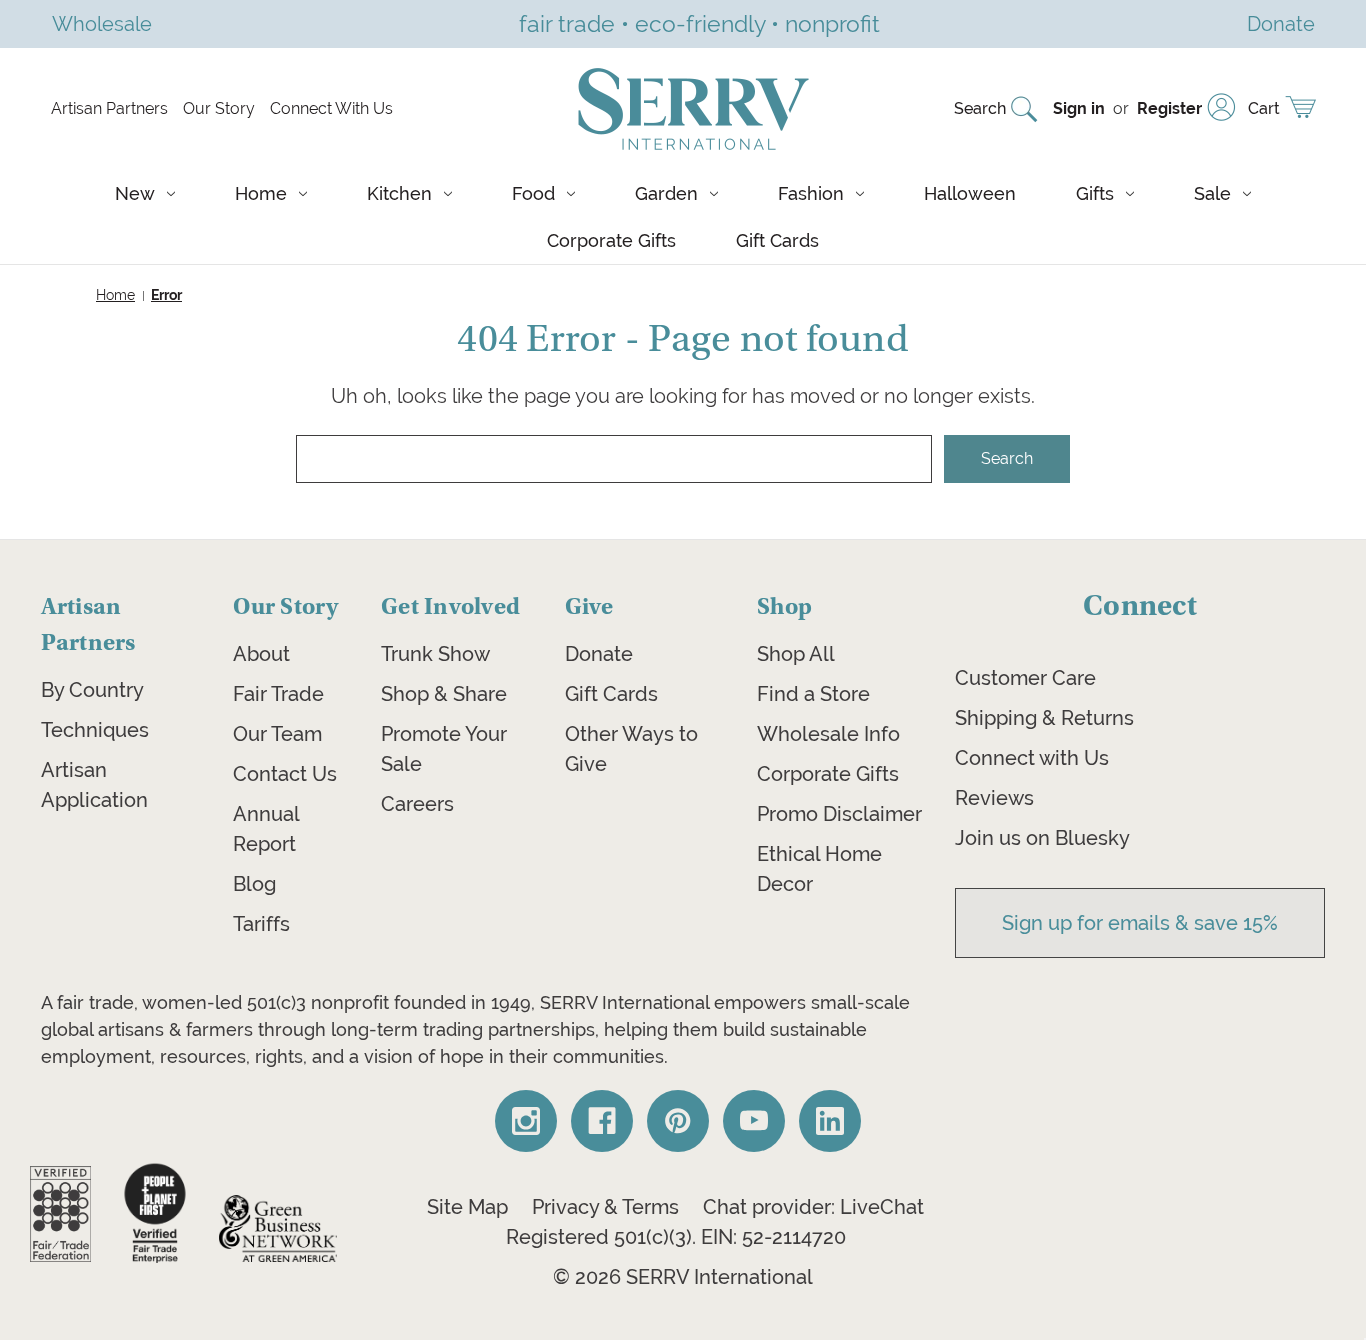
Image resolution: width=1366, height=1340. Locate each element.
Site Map (467, 1207)
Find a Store (813, 694)
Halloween (970, 193)
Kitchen (399, 193)
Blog (254, 884)
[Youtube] (754, 1121)
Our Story (219, 108)
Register (1169, 108)
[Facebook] (602, 1121)
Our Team (277, 734)
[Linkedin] (830, 1121)
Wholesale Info (828, 734)
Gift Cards (777, 240)
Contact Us (285, 774)
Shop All (796, 654)
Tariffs (261, 924)
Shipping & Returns (1044, 718)
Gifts (1095, 193)
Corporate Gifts (611, 240)
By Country (92, 690)
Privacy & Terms (605, 1207)
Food (533, 193)
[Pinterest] (678, 1121)
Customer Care (1025, 678)
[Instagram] (526, 1121)
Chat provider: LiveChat (813, 1207)
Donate (599, 654)
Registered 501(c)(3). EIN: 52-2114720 (676, 1237)
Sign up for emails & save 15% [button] (1140, 923)
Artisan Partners (109, 108)
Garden (666, 193)
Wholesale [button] (102, 23)
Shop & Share (444, 694)
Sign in (1079, 108)
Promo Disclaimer (839, 814)
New (135, 193)
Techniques (95, 730)
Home (261, 193)
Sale (1212, 193)
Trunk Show (435, 654)
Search (980, 108)
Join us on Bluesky (1042, 838)
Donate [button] (1281, 23)
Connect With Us (331, 108)
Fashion (811, 193)
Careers (417, 804)
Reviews (994, 798)
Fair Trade (278, 694)
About (261, 654)
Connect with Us (1032, 758)
